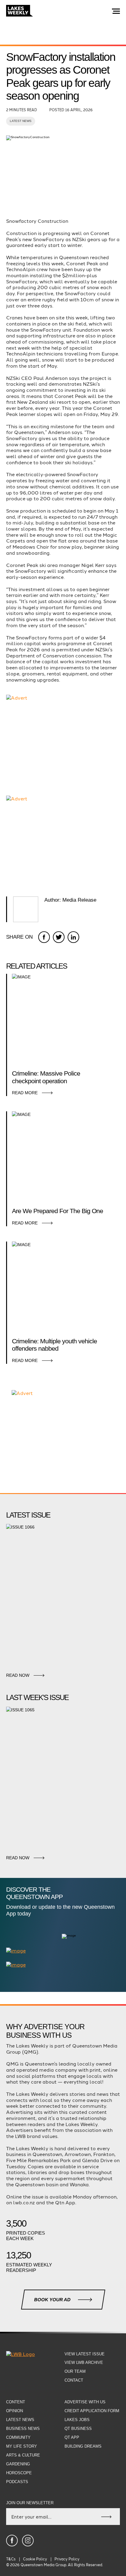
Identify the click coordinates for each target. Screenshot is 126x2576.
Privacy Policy (67, 2559)
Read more (25, 1093)
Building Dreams (83, 2446)
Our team (75, 2371)
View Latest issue (85, 2354)
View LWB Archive (84, 2363)
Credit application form (92, 2411)
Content (16, 2402)
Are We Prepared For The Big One (57, 1211)
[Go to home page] (20, 11)
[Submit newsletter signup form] (106, 2517)
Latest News (21, 121)
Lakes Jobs (77, 2420)
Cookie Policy (35, 2559)
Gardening (18, 2464)
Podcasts (17, 2482)
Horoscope (19, 2473)
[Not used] (12, 2541)
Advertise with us (85, 2402)
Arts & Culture (23, 2455)
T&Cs (11, 2559)
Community (18, 2437)
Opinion (15, 2411)
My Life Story (22, 2446)
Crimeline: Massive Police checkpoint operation (46, 1077)
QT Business (78, 2429)
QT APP (72, 2437)
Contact (74, 2380)
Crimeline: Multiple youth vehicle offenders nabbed (54, 1345)
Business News (23, 2429)
